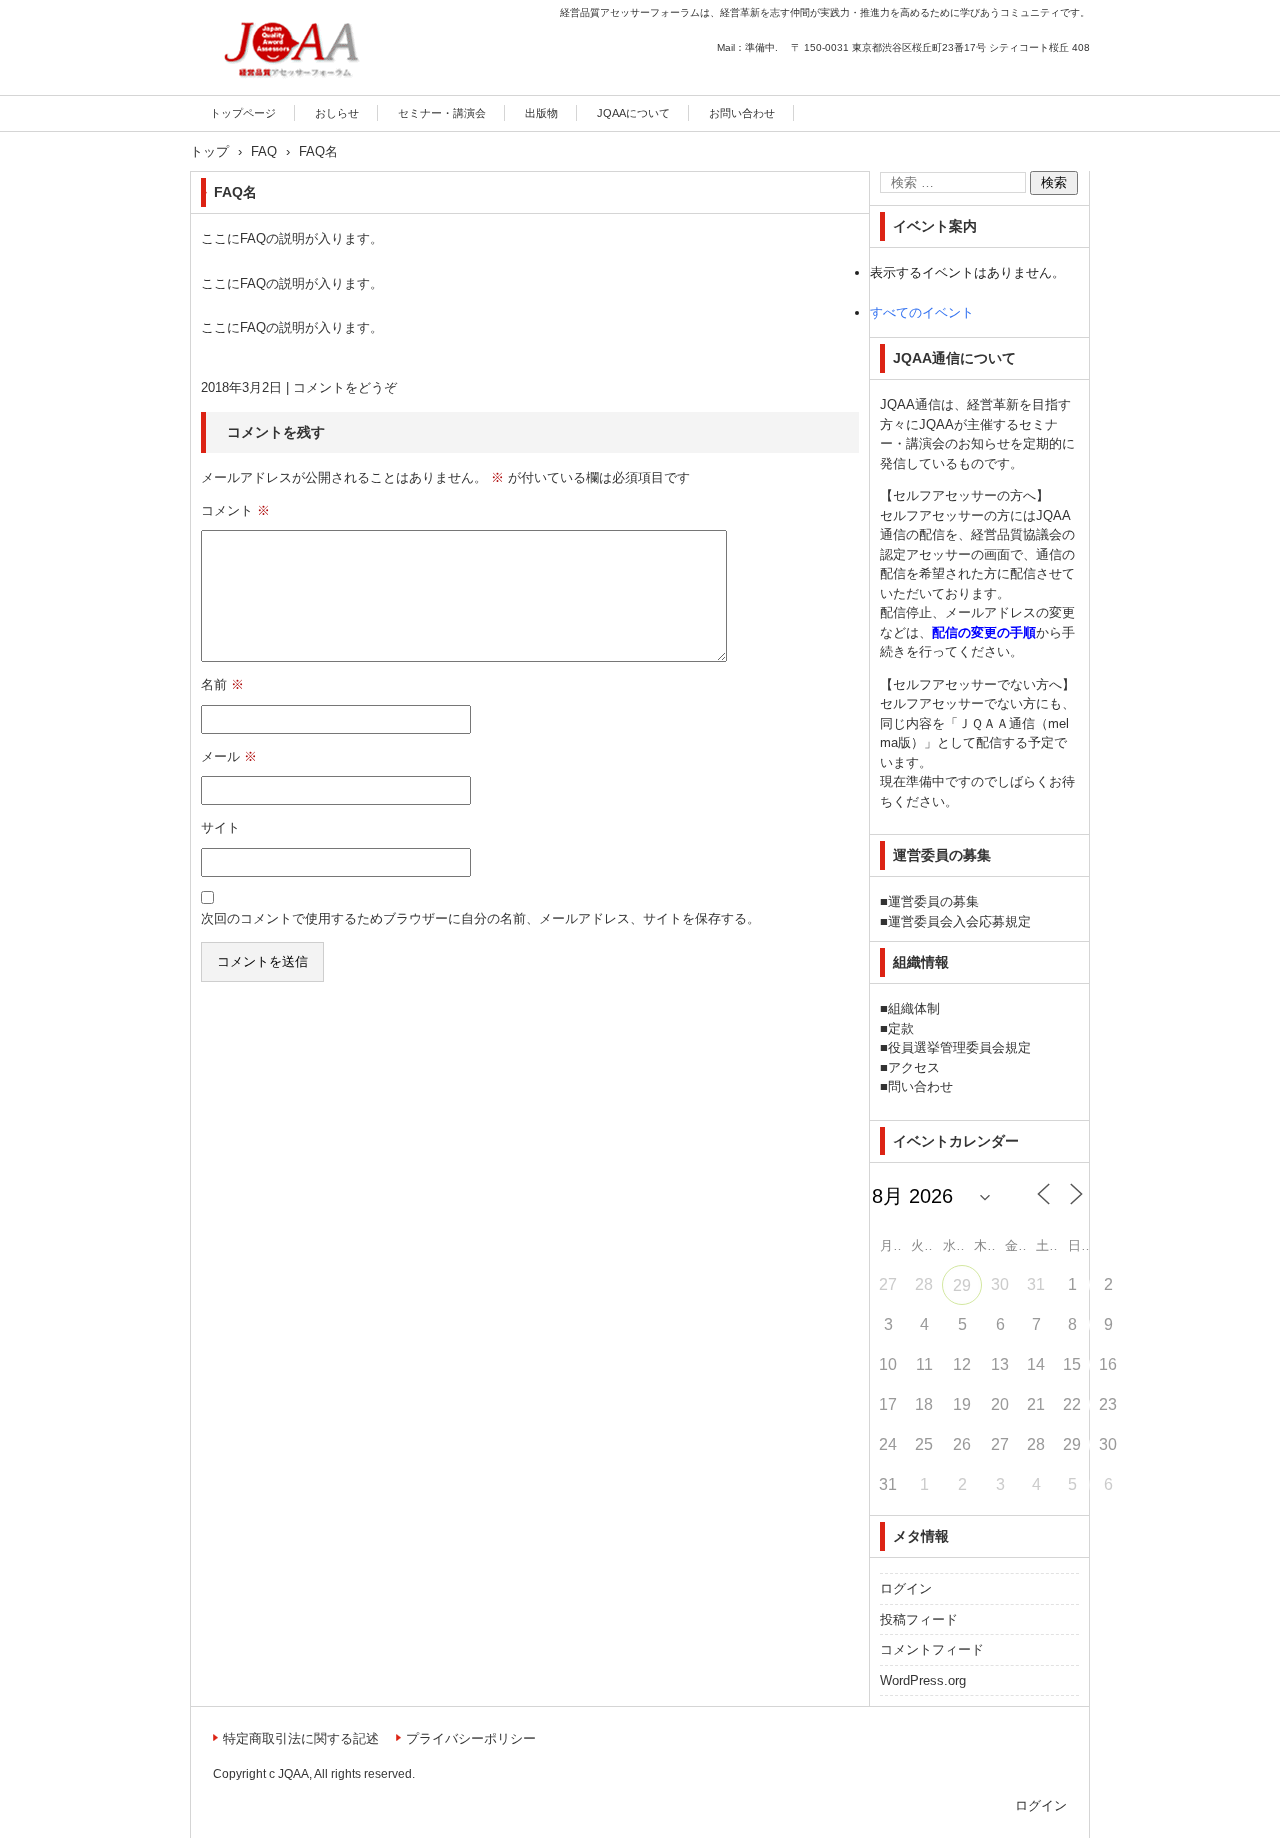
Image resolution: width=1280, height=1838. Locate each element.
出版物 (541, 113)
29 (962, 1285)
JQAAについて (633, 113)
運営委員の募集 (933, 901)
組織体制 (914, 1008)
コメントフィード (932, 1649)
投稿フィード (919, 1619)
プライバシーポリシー (471, 1738)
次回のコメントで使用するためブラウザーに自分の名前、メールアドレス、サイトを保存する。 (480, 918)
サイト (220, 827)
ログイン (906, 1588)
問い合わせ (920, 1086)
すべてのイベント (922, 312)
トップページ (243, 113)
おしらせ (337, 113)
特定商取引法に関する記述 (301, 1738)
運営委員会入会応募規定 (959, 921)
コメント (235, 510)
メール (229, 756)
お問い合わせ (742, 113)
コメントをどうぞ (345, 387)
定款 (901, 1028)
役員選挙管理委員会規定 (959, 1047)
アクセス (914, 1067)
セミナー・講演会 (442, 113)
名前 (222, 684)
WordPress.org (923, 1680)
